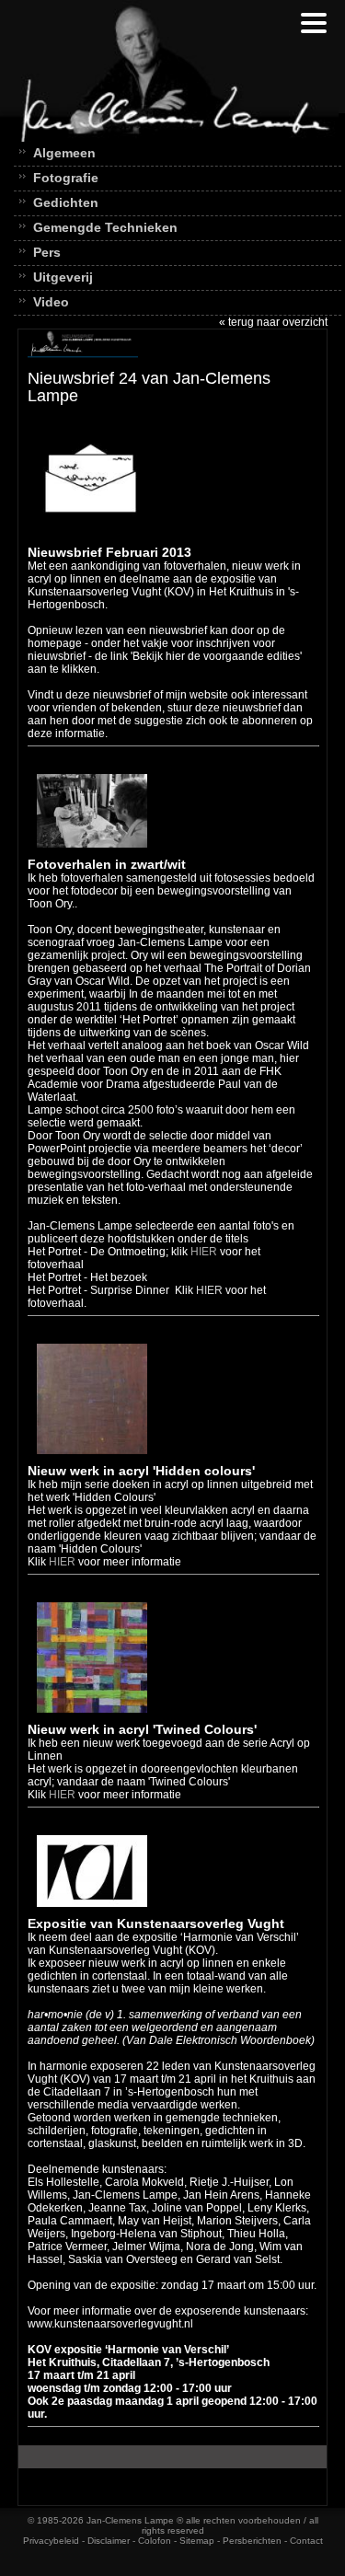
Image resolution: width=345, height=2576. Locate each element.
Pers (47, 252)
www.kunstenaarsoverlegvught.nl (110, 2324)
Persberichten (252, 2541)
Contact (306, 2541)
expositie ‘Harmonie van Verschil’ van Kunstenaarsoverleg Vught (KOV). (163, 1944)
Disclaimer (109, 2541)
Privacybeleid (51, 2541)
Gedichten (66, 202)
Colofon (155, 2541)
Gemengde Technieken (105, 227)
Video (51, 302)
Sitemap (197, 2541)
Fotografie (66, 178)
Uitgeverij (63, 277)
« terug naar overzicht (273, 322)
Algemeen (64, 153)
